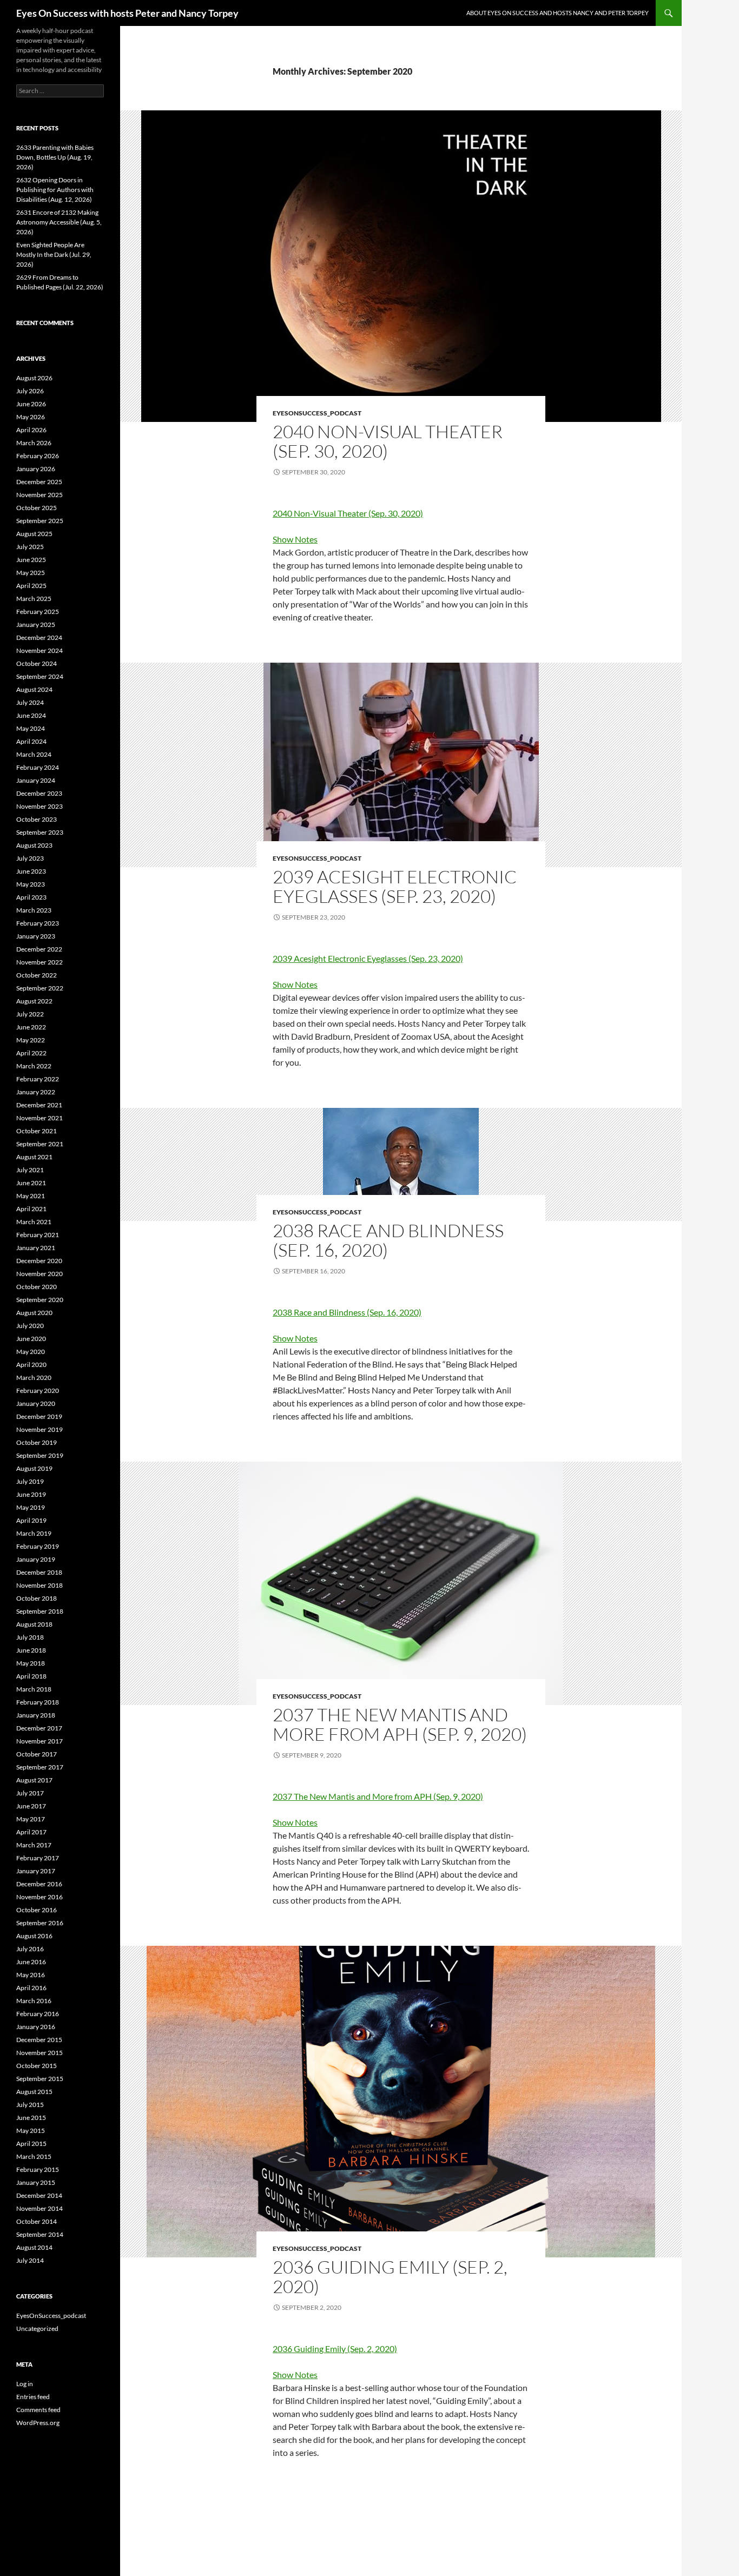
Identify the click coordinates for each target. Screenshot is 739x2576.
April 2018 (31, 1676)
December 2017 (39, 1728)
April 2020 (31, 1365)
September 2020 (40, 1300)
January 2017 (36, 1871)
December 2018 (39, 1572)
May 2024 (31, 728)
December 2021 (39, 1105)
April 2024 (31, 741)
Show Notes (295, 539)
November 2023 (39, 806)
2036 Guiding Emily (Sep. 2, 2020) (390, 2277)
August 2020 (34, 1313)
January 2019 (36, 1559)
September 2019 (40, 1455)
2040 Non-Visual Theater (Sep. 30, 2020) (388, 441)
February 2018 (38, 1702)
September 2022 (40, 988)
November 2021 (39, 1118)
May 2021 (31, 1196)
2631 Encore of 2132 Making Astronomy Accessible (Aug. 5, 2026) (59, 222)
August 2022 (34, 1001)
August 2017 (34, 1780)
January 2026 (36, 469)
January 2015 (36, 2182)
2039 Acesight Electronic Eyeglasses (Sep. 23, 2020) (395, 886)
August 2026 (34, 378)
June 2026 (31, 404)
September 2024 (40, 676)
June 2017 (31, 1806)
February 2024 (38, 767)
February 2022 (38, 1079)
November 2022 (39, 962)
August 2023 (34, 845)
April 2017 (31, 1832)
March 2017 (34, 1845)
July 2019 (30, 1481)
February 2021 (38, 1235)
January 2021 (36, 1248)
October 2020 (37, 1287)
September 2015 (40, 2079)
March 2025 (34, 599)
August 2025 (34, 534)
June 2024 (31, 715)
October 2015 (37, 2066)
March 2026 (34, 443)
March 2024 (34, 754)
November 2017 (39, 1741)
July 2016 (30, 1949)
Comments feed (38, 2410)
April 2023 (31, 897)
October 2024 (37, 663)
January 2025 (36, 625)
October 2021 (37, 1131)
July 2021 (30, 1170)
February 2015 (38, 2169)
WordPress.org (38, 2423)
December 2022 (39, 949)
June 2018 (31, 1650)
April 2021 (31, 1209)
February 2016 (38, 2014)
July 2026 (30, 391)
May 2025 (31, 573)
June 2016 (31, 1962)
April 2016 (31, 1988)
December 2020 (39, 1261)
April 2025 (31, 586)
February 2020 (38, 1391)
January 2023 (36, 936)
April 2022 (31, 1053)
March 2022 (34, 1066)
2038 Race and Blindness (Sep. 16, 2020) (388, 1240)
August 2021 (34, 1157)
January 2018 (36, 1715)
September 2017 (40, 1767)
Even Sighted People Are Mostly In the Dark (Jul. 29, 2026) (54, 255)
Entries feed (33, 2397)
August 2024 (34, 689)
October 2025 (37, 508)
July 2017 (30, 1793)
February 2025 (38, 612)
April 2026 (31, 430)
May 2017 (31, 1819)
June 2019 (31, 1494)
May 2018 (31, 1663)
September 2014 (40, 2234)
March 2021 (34, 1222)
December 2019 (39, 1416)
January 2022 (36, 1092)
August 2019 (34, 1468)
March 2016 (34, 2001)
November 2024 (39, 650)
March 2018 (34, 1689)
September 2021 (40, 1144)
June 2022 (31, 1027)
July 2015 (30, 2105)
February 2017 (38, 1858)
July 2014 (30, 2260)
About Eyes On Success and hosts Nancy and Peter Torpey (557, 13)
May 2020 (31, 1352)
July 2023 (30, 858)
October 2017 (37, 1754)
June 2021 (31, 1183)
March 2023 (34, 910)
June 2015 (31, 2118)
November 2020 (39, 1274)
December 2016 (39, 1884)
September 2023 (40, 832)
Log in (25, 2384)
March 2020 (34, 1378)
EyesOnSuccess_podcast (317, 413)
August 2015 (34, 2092)
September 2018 (40, 1611)
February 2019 (38, 1546)
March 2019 (34, 1533)
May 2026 (31, 417)
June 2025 (31, 560)
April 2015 (31, 2144)
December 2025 (39, 482)
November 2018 (39, 1585)
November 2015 (39, 2053)
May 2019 (31, 1507)
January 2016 (36, 2027)
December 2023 (39, 793)
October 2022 (37, 975)
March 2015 (34, 2156)
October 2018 (37, 1598)
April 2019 (31, 1520)
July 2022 (30, 1014)
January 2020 (36, 1403)
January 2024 (36, 780)
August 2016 (34, 1936)
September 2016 (40, 1923)
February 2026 (38, 456)
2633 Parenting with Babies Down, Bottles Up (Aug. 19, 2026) (55, 157)
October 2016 (37, 1910)
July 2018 (30, 1637)
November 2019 (39, 1429)
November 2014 (39, 2208)
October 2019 (37, 1442)
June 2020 (31, 1339)
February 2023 (38, 923)
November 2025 (39, 495)
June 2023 (31, 871)
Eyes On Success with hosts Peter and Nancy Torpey (127, 13)
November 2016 (39, 1897)
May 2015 (31, 2131)
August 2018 (34, 1624)
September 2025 (40, 521)
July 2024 (30, 702)
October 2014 (37, 2221)
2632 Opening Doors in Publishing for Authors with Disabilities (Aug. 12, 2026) (55, 190)
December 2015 (39, 2040)
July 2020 (30, 1326)
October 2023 (37, 819)
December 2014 (39, 2195)
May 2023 (31, 884)
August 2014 (34, 2247)
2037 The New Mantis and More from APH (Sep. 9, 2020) (400, 1724)
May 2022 (31, 1040)
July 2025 (30, 547)
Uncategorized (37, 2329)
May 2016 (31, 1975)
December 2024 (39, 638)
